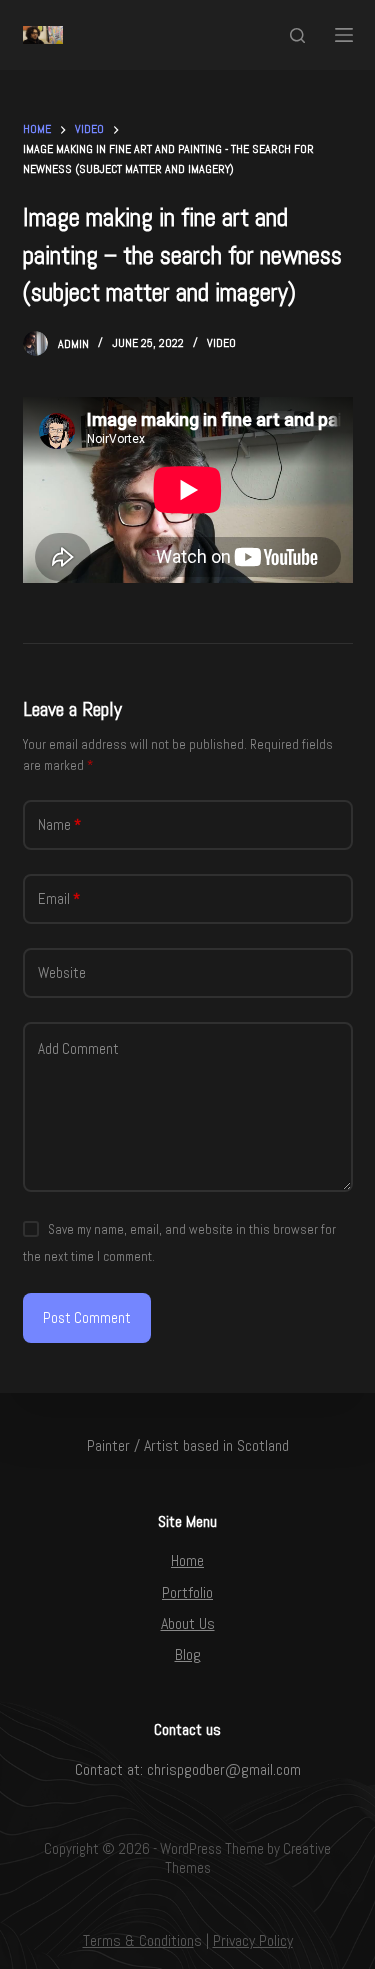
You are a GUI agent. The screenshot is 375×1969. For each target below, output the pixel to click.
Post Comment (87, 1317)
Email (59, 898)
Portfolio (187, 1592)
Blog (188, 1654)
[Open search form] (297, 35)
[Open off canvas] (344, 35)
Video (221, 343)
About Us (188, 1623)
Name (59, 824)
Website (62, 972)
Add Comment (78, 1048)
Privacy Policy (253, 1940)
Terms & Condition (138, 1940)
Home (187, 1560)
